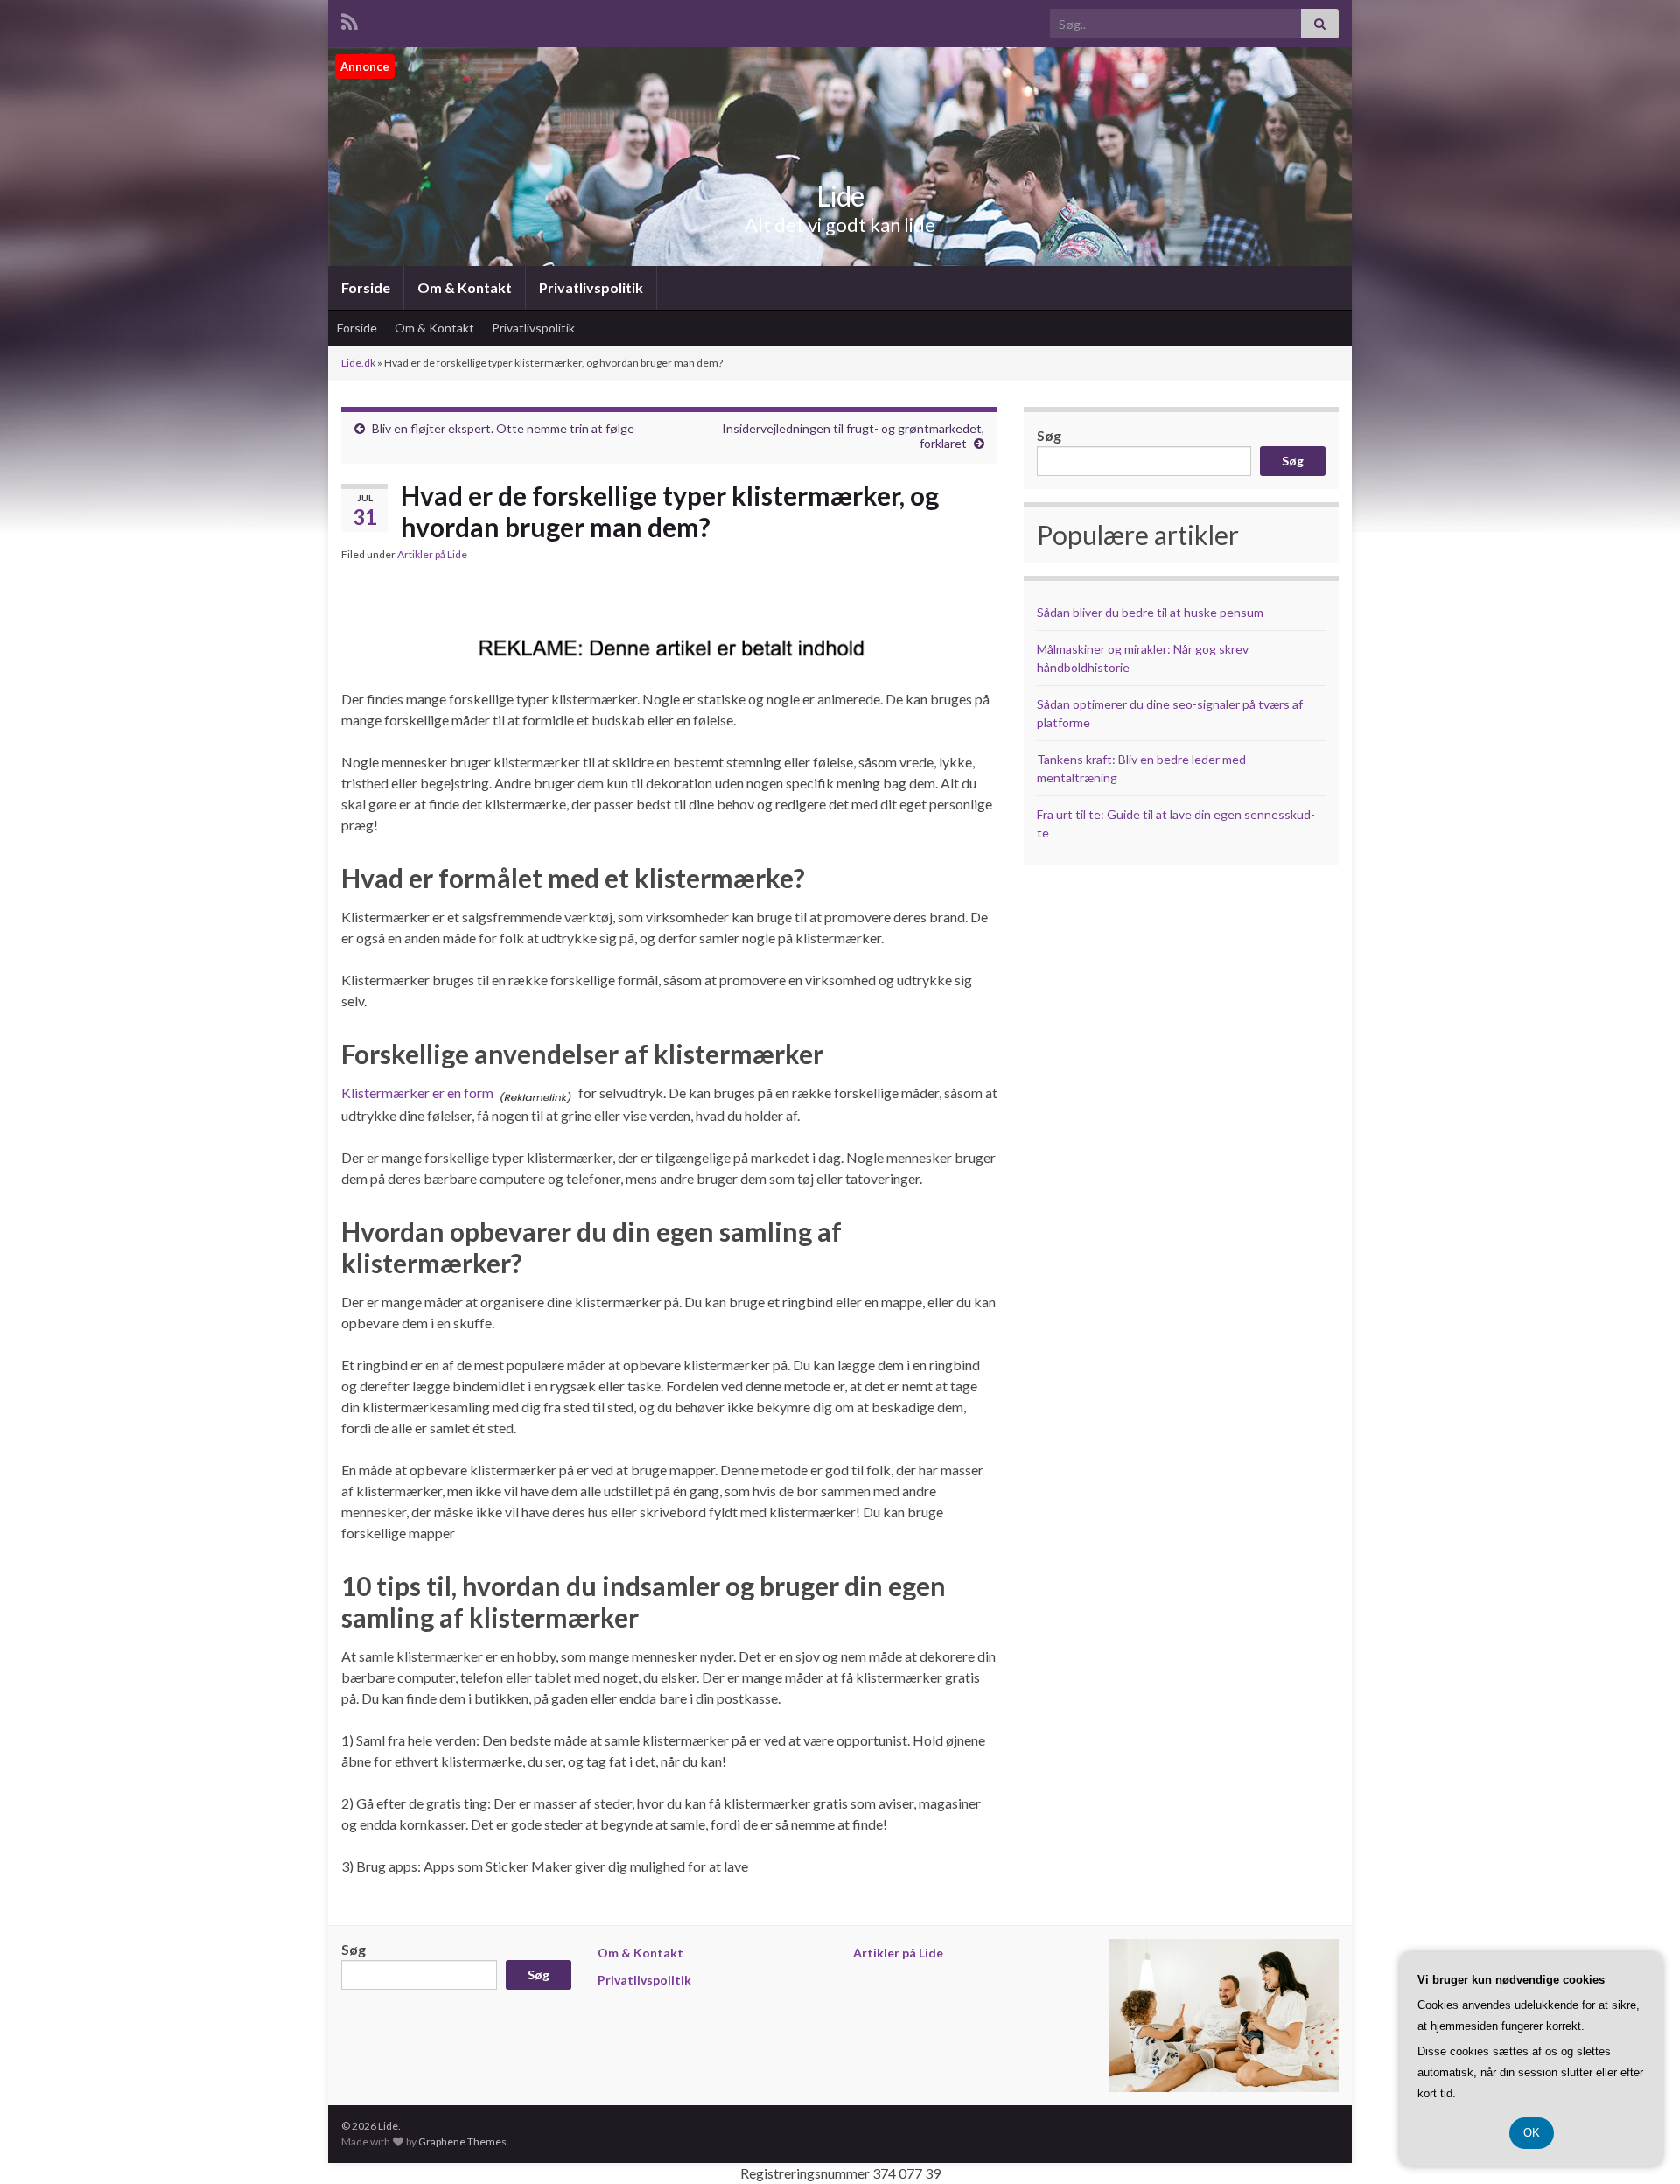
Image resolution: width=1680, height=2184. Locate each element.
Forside (366, 287)
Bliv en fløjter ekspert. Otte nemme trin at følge (503, 428)
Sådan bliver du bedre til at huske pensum (1150, 612)
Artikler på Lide (432, 554)
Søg (1049, 435)
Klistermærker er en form (417, 1092)
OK (1532, 2133)
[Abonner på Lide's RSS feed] (350, 19)
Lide (840, 196)
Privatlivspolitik (591, 287)
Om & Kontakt (465, 287)
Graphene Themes (462, 2142)
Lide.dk (358, 363)
